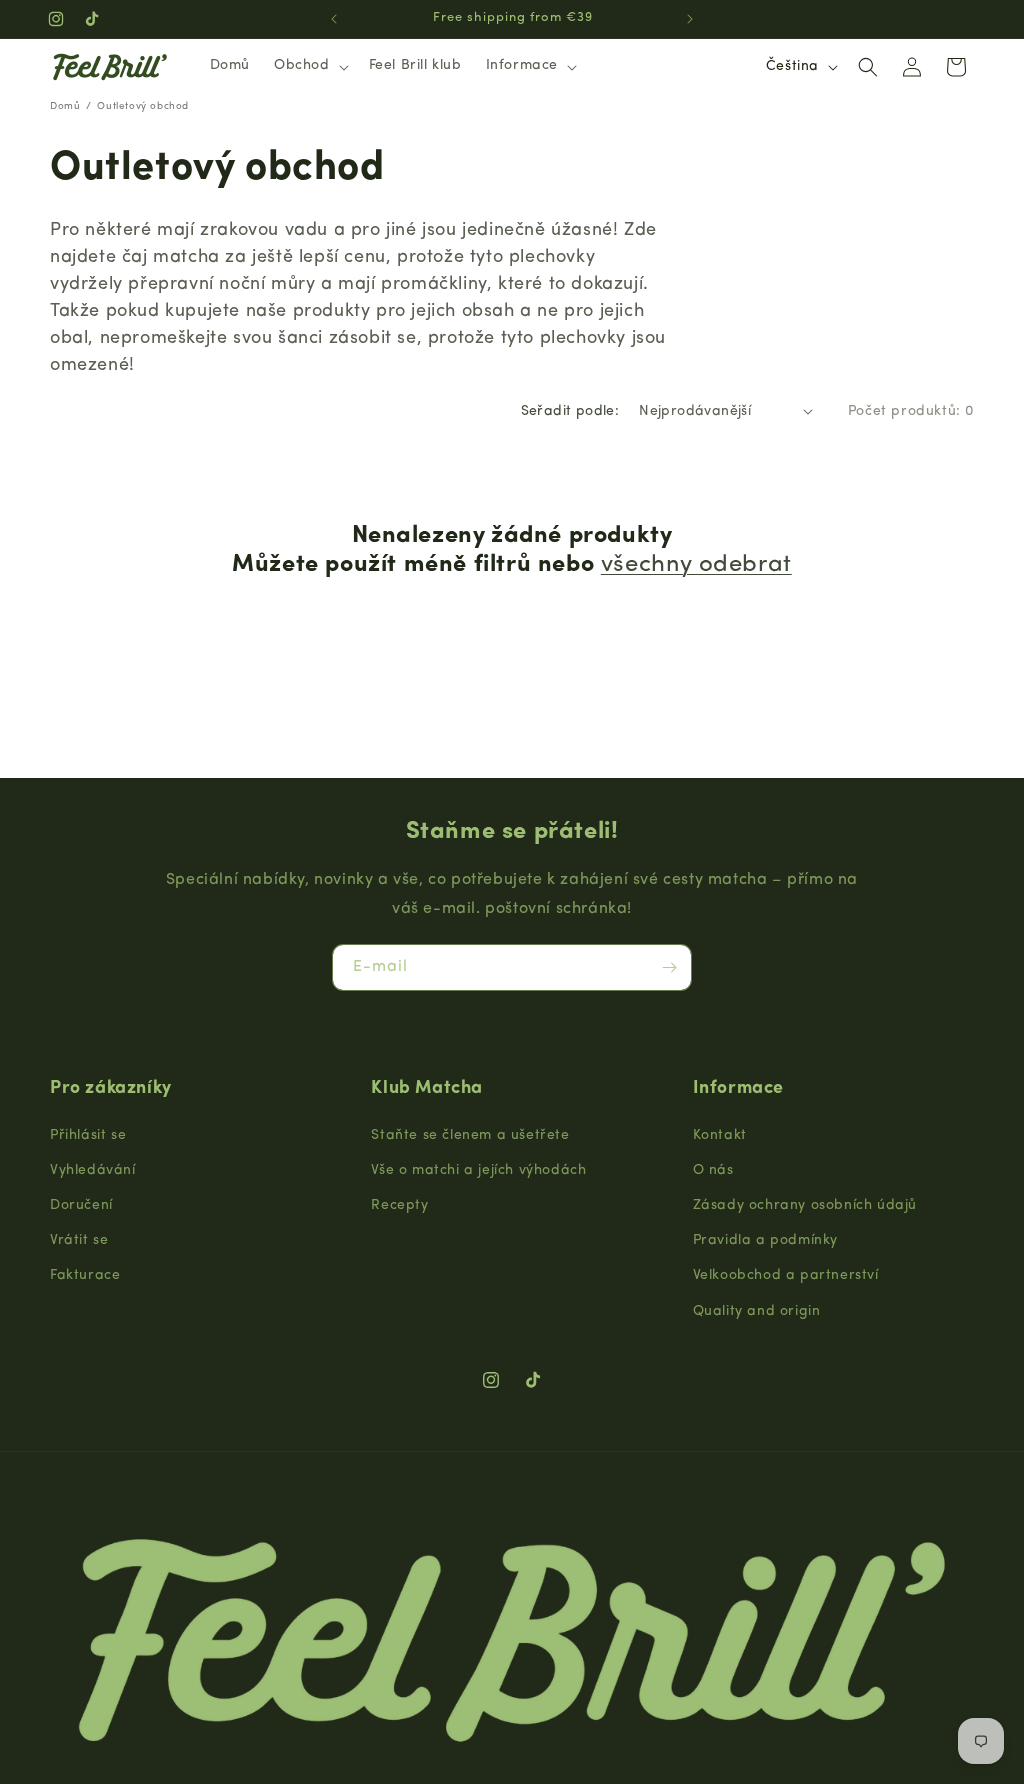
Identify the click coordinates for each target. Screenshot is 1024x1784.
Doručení (81, 1205)
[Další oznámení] (690, 19)
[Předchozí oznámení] (334, 19)
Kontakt (720, 1135)
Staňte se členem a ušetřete (470, 1135)
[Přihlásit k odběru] (669, 967)
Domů (65, 106)
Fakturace (85, 1275)
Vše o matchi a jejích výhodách (478, 1170)
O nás (713, 1170)
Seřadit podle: (570, 411)
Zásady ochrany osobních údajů (805, 1205)
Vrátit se (79, 1240)
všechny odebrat (696, 565)
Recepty (399, 1205)
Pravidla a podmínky (765, 1240)
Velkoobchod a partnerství (786, 1275)
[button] (309, 66)
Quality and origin (757, 1311)
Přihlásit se (88, 1135)
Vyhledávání (93, 1170)
